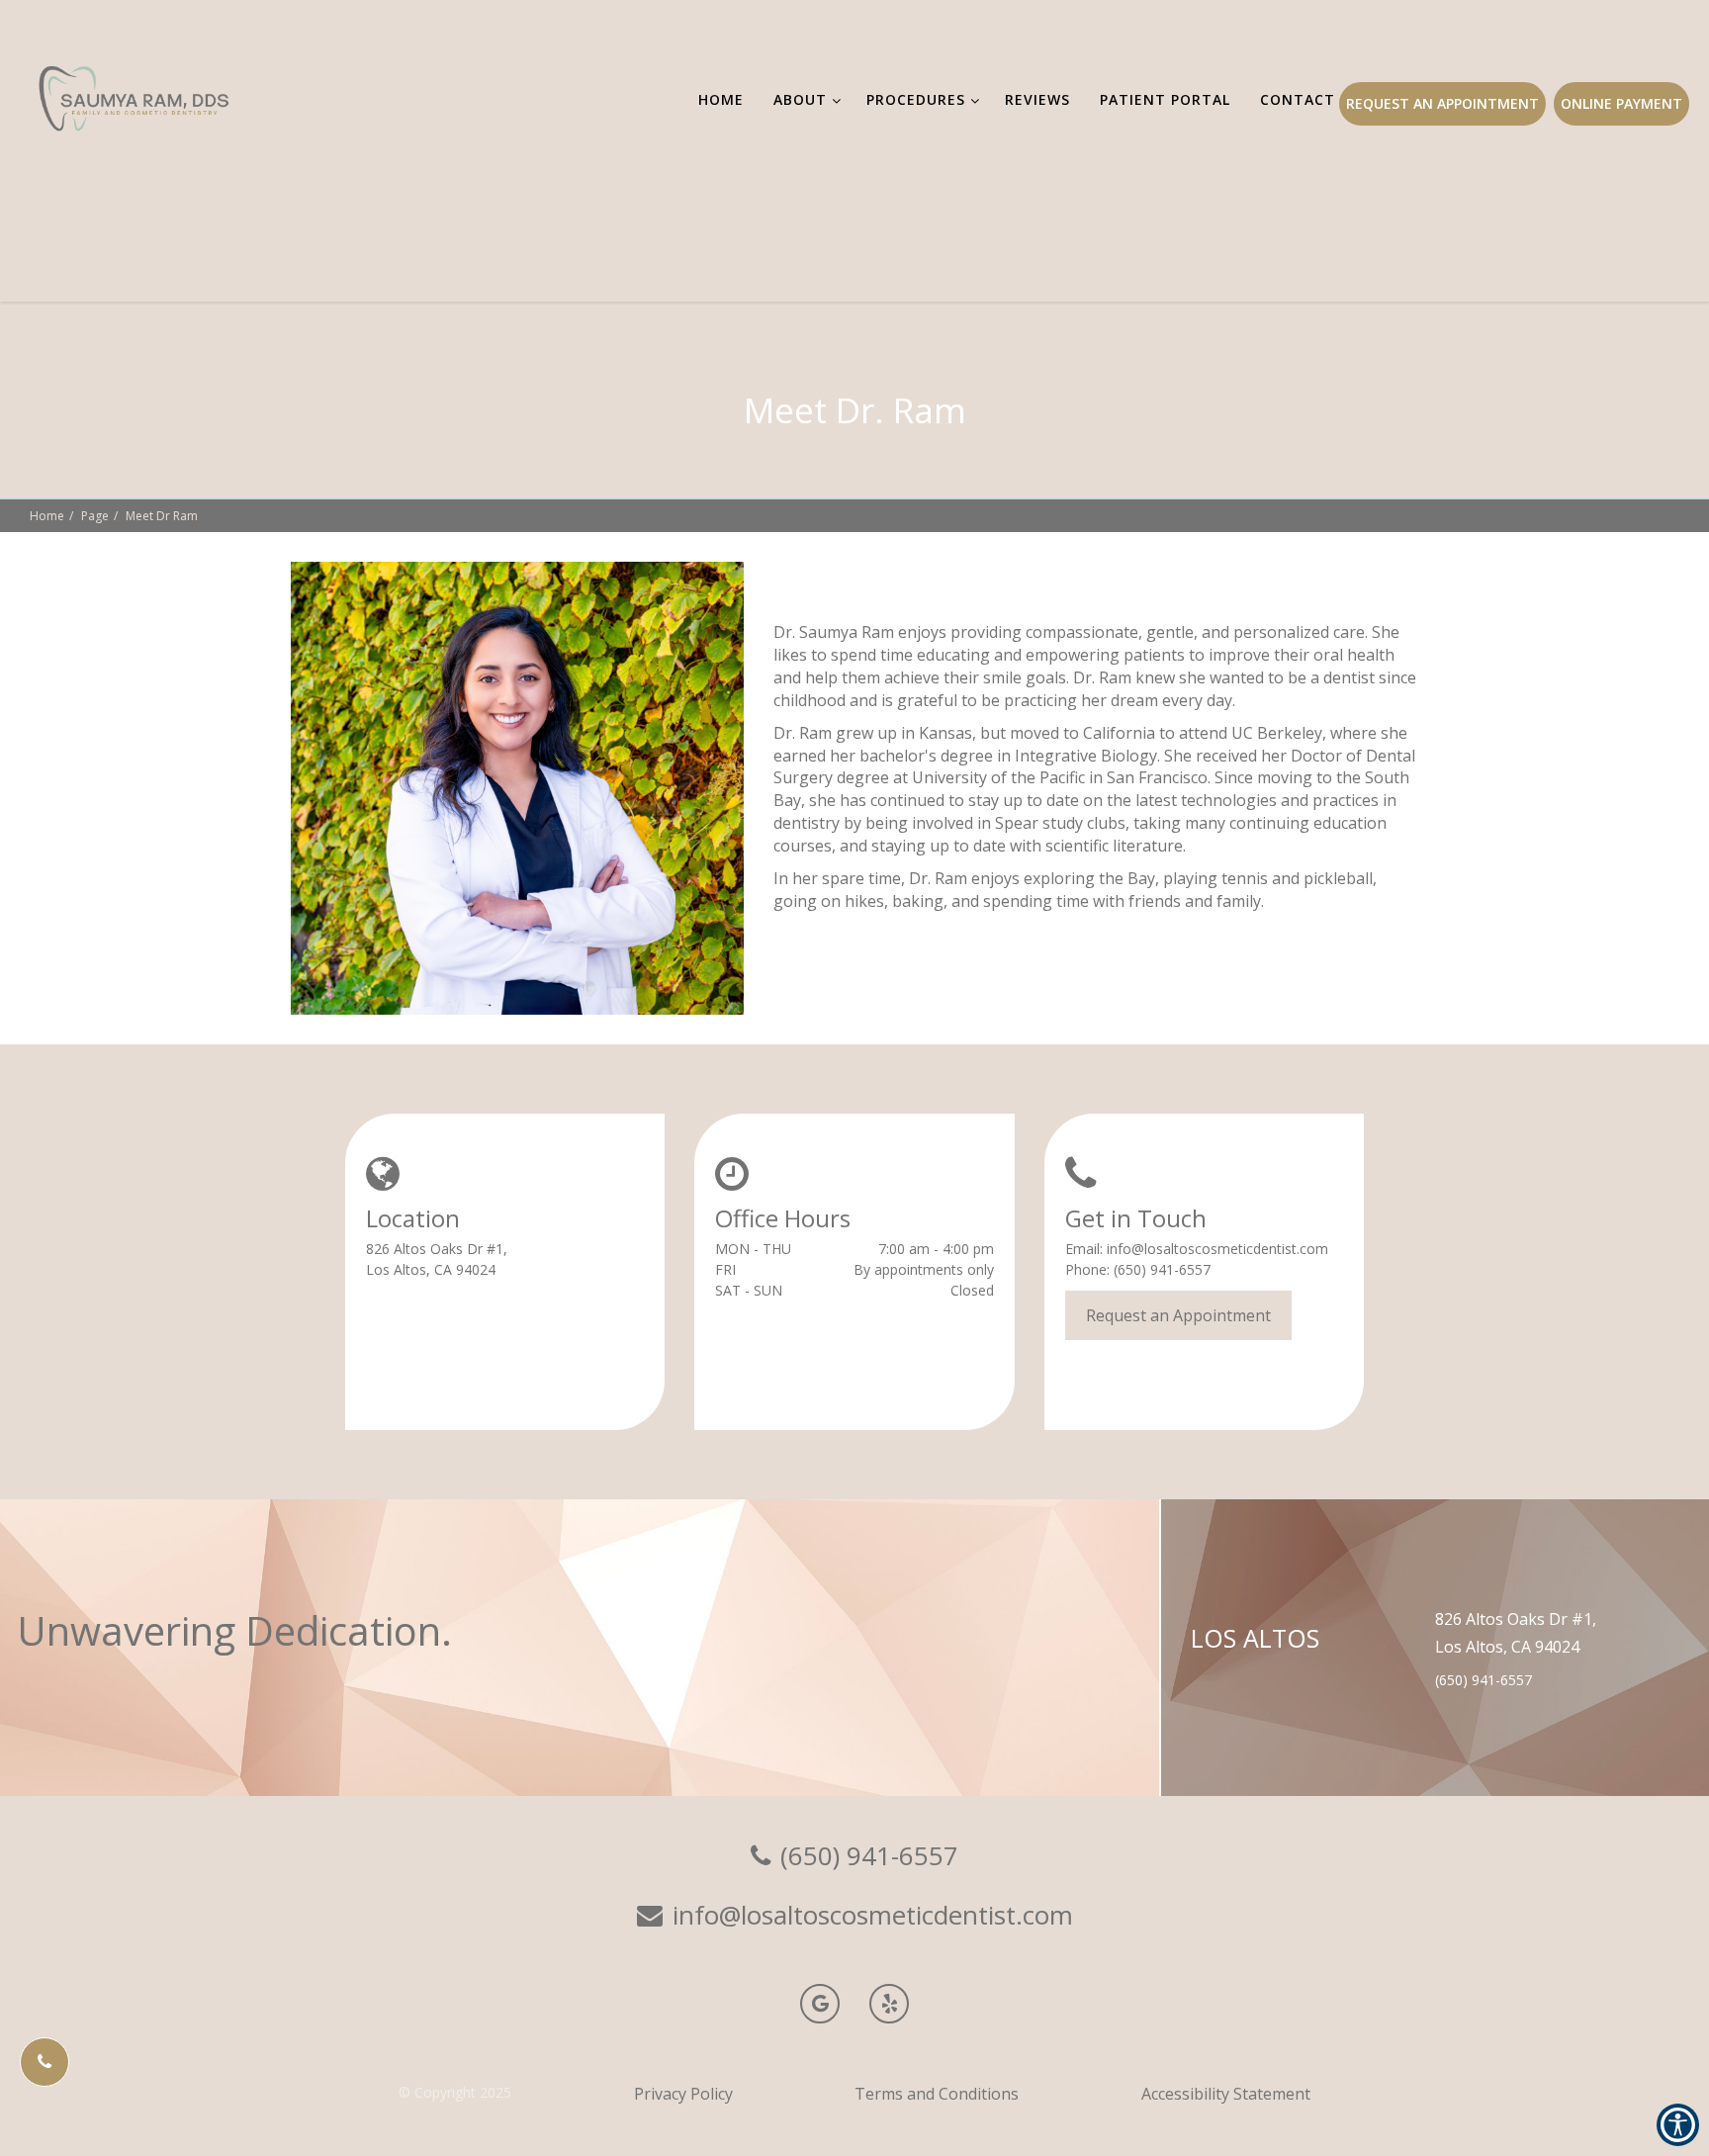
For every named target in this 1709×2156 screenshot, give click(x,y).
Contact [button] (1298, 99)
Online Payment (1621, 103)
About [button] (800, 99)
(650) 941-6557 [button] (1162, 1269)
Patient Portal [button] (1165, 99)
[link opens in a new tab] (820, 2004)
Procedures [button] (916, 99)
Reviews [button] (1037, 99)
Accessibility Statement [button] (1226, 2094)
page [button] (95, 516)
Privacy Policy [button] (683, 2094)
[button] (45, 2062)
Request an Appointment (1442, 103)
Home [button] (721, 99)
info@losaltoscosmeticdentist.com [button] (1217, 1249)
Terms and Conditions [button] (937, 2094)
